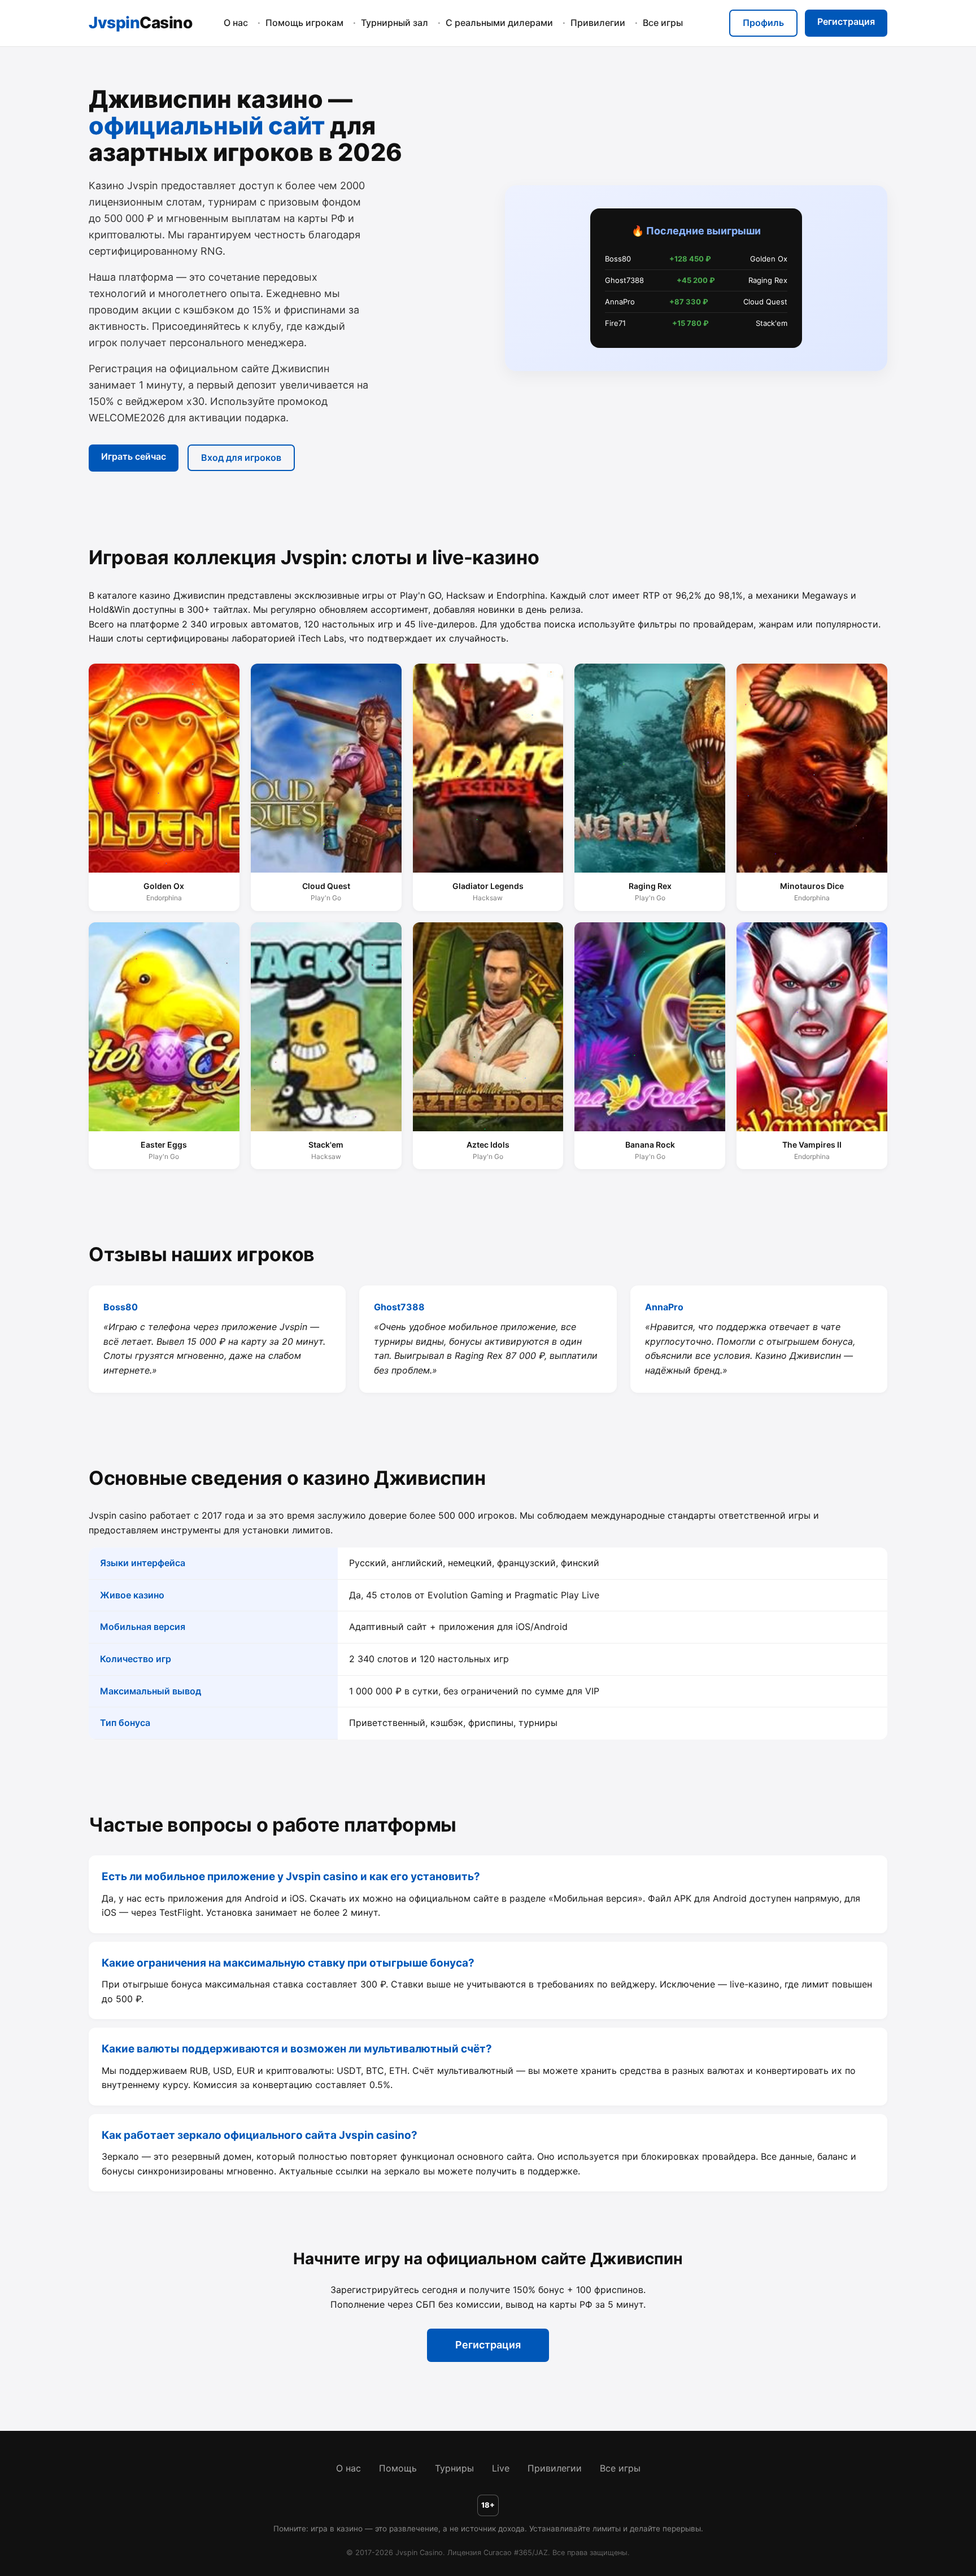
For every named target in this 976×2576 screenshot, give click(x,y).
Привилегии (598, 23)
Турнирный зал (395, 23)
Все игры (663, 23)
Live (501, 2468)
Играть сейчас (134, 456)
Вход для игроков (241, 457)
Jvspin (140, 23)
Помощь (398, 2468)
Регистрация (846, 21)
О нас (236, 23)
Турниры (454, 2468)
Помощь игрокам (304, 23)
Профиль (763, 23)
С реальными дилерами (499, 23)
